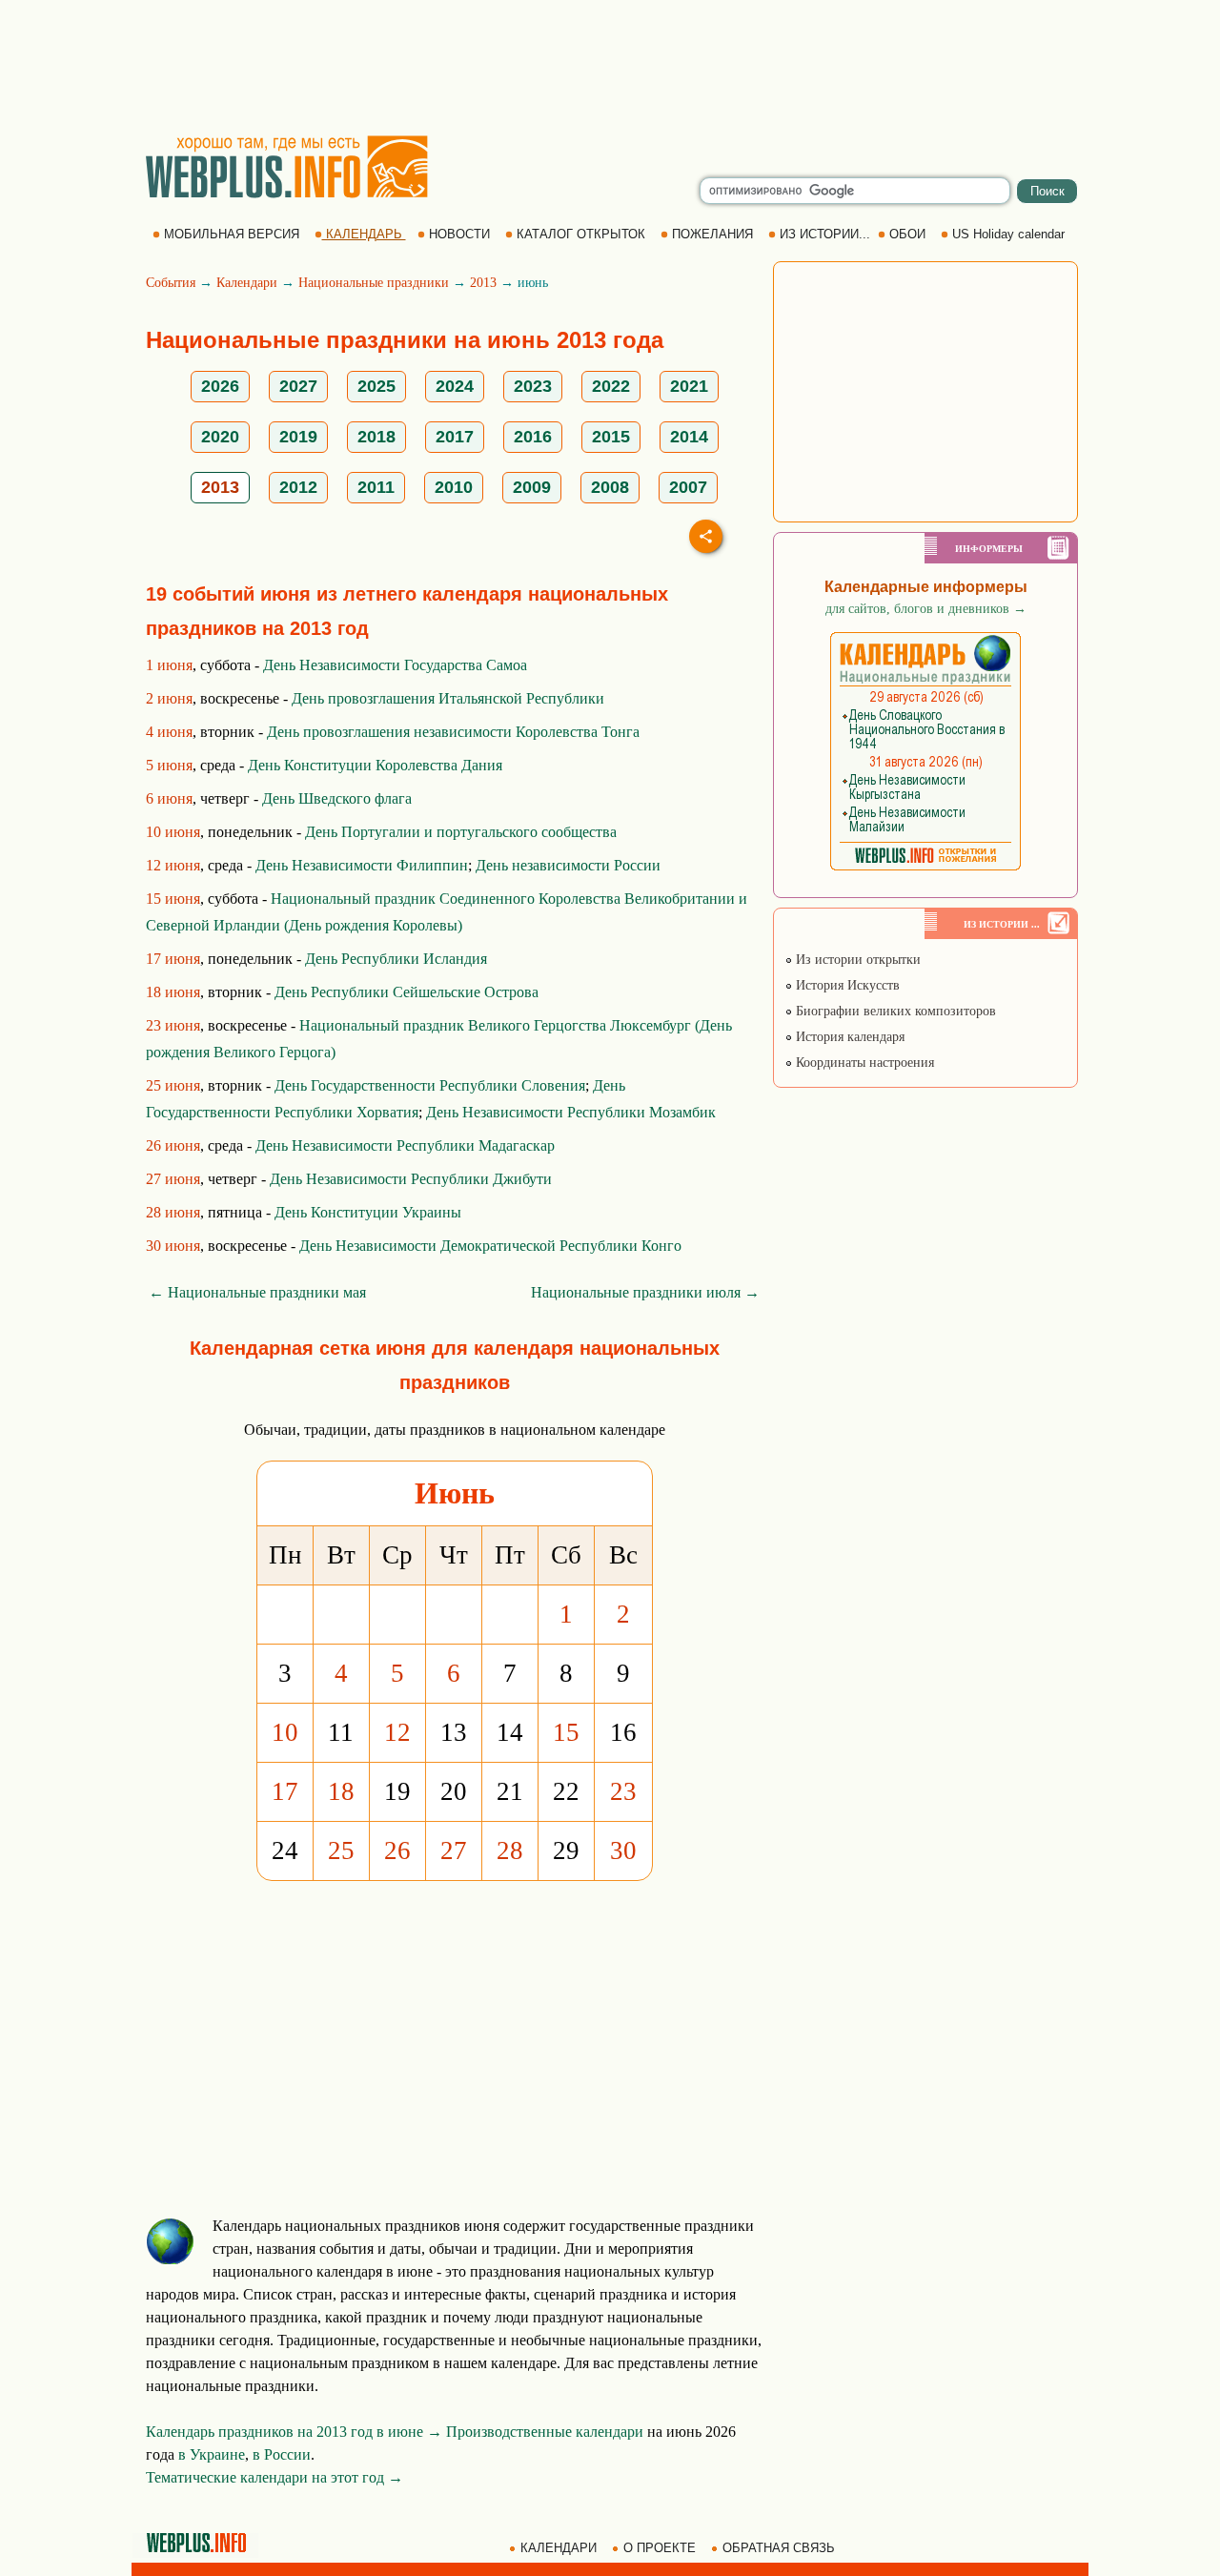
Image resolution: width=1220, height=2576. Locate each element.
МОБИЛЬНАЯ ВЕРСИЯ (232, 234)
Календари (247, 283)
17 (285, 1791)
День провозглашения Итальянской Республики (448, 698)
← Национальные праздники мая (257, 1292)
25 (341, 1850)
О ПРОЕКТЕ (660, 2548)
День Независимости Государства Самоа (395, 665)
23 (623, 1791)
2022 (611, 386)
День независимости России (568, 865)
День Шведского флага (337, 798)
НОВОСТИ (459, 234)
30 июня (173, 1246)
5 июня (169, 765)
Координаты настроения (863, 1063)
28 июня (173, 1212)
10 (285, 1732)
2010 (454, 487)
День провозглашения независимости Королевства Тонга (453, 732)
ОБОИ (907, 234)
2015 (611, 437)
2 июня (169, 698)
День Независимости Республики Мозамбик (571, 1112)
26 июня (173, 1145)
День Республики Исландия (396, 959)
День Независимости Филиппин (362, 865)
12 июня (173, 865)
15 (566, 1732)
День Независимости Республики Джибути (411, 1179)
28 (510, 1850)
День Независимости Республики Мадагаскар (405, 1145)
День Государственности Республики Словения (430, 1085)
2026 (220, 386)
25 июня (173, 1085)
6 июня (169, 798)
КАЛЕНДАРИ (559, 2548)
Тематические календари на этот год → (274, 2477)
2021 (689, 386)
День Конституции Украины (368, 1212)
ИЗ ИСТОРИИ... (825, 234)
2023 (533, 386)
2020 (220, 437)
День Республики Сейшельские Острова (407, 992)
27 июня (173, 1179)
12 (397, 1732)
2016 (533, 437)
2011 (376, 487)
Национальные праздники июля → (645, 1292)
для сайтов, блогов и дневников (926, 609)
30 (623, 1850)
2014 (689, 437)
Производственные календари (545, 2432)
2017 (455, 437)
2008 (610, 487)
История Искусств (846, 985)
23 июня (173, 1025)
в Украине (212, 2454)
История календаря (848, 1037)
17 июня (173, 959)
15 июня (173, 899)
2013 (483, 283)
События (171, 283)
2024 (455, 386)
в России (282, 2454)
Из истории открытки (856, 960)
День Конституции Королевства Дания (375, 765)
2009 (532, 487)
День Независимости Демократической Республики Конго (490, 1246)
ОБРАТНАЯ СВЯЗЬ (779, 2548)
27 (454, 1850)
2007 (688, 487)
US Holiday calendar (1008, 234)
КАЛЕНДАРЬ (364, 234)
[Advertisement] (610, 67)
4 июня (169, 732)
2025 (376, 386)
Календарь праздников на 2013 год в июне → (294, 2432)
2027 (298, 386)
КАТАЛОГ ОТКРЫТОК (581, 234)
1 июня (169, 665)
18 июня (173, 992)
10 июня (173, 832)
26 (397, 1850)
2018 (376, 437)
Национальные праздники (374, 283)
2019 (298, 437)
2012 (298, 487)
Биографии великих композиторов (894, 1011)
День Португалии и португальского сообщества (461, 832)
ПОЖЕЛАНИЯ (712, 234)
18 (341, 1791)
